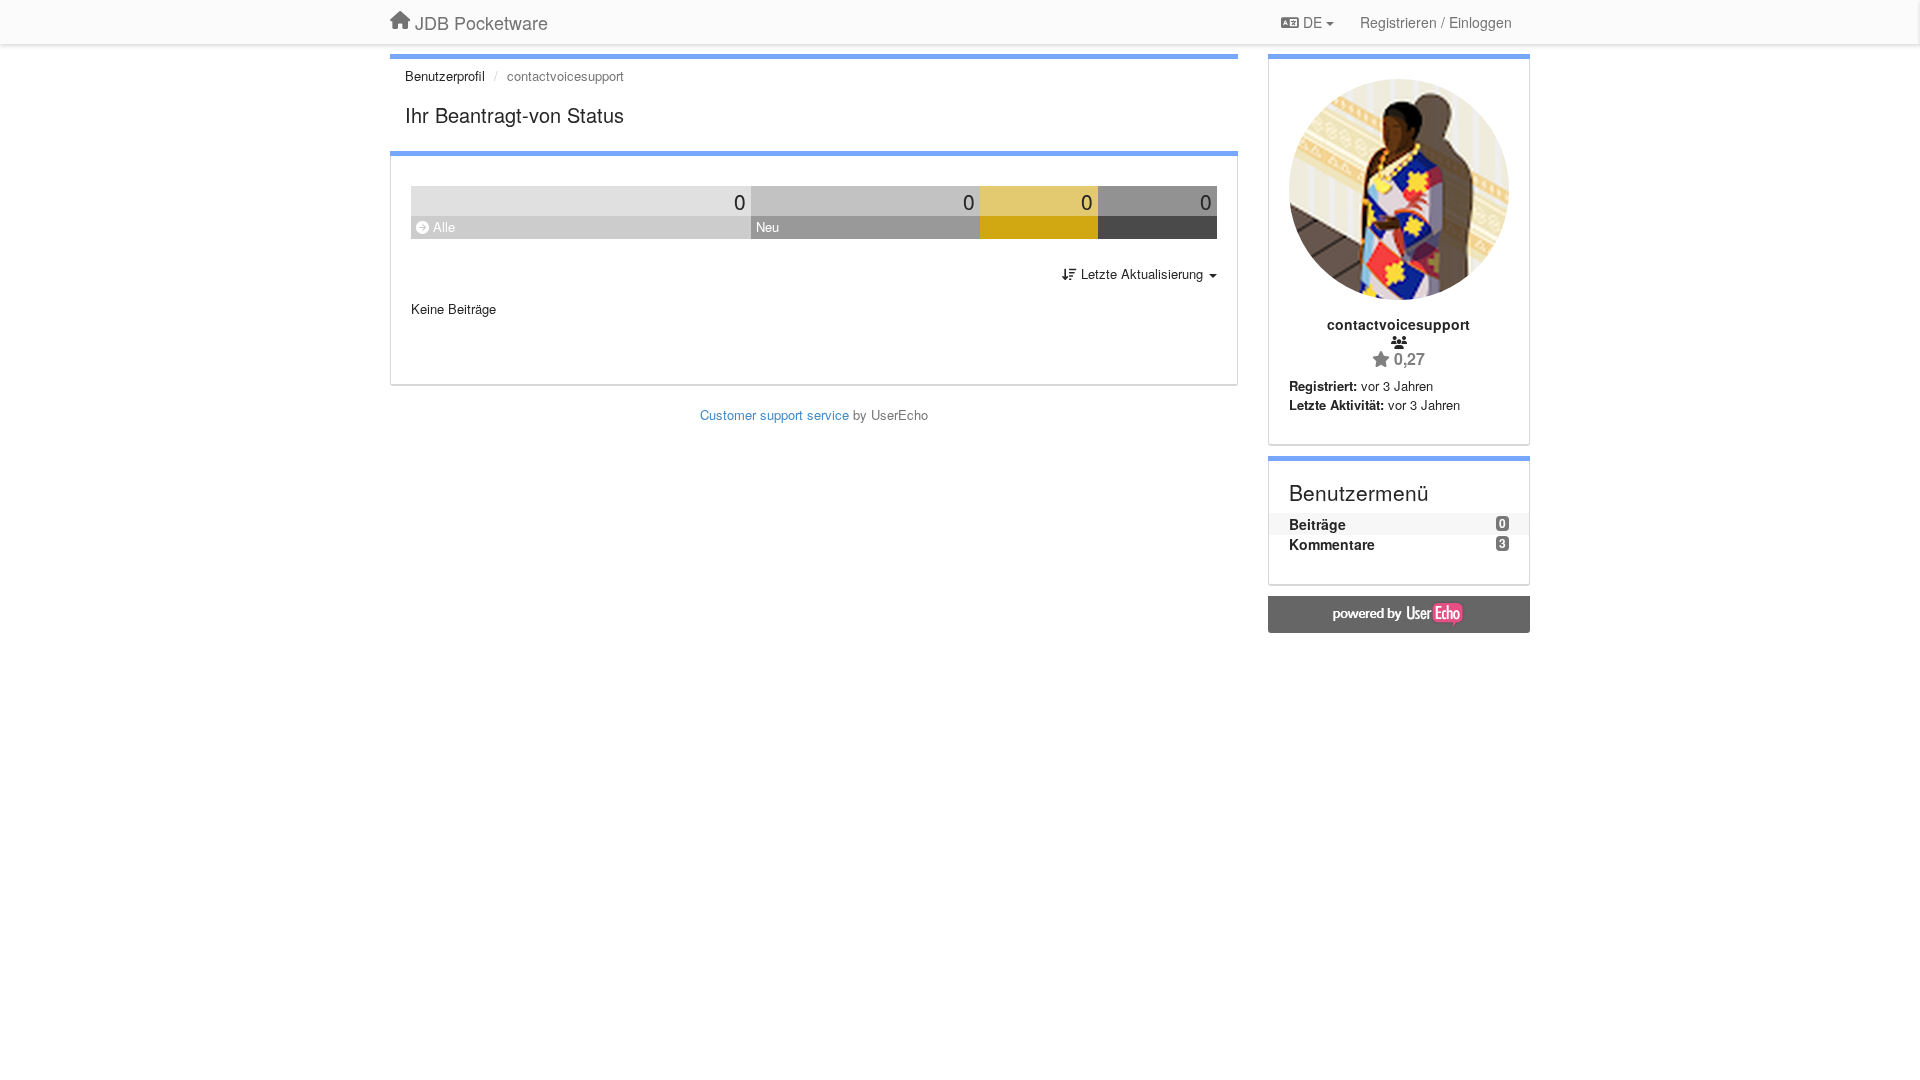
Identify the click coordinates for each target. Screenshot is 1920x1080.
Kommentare (1332, 544)
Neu (767, 226)
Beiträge (1317, 524)
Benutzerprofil (445, 75)
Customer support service (774, 414)
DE (1312, 22)
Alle (442, 226)
